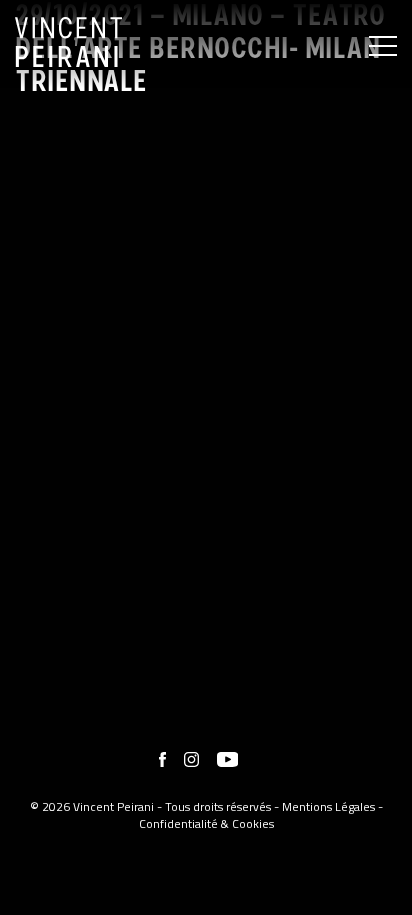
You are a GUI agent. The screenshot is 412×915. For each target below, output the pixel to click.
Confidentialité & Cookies (206, 823)
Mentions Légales (328, 806)
